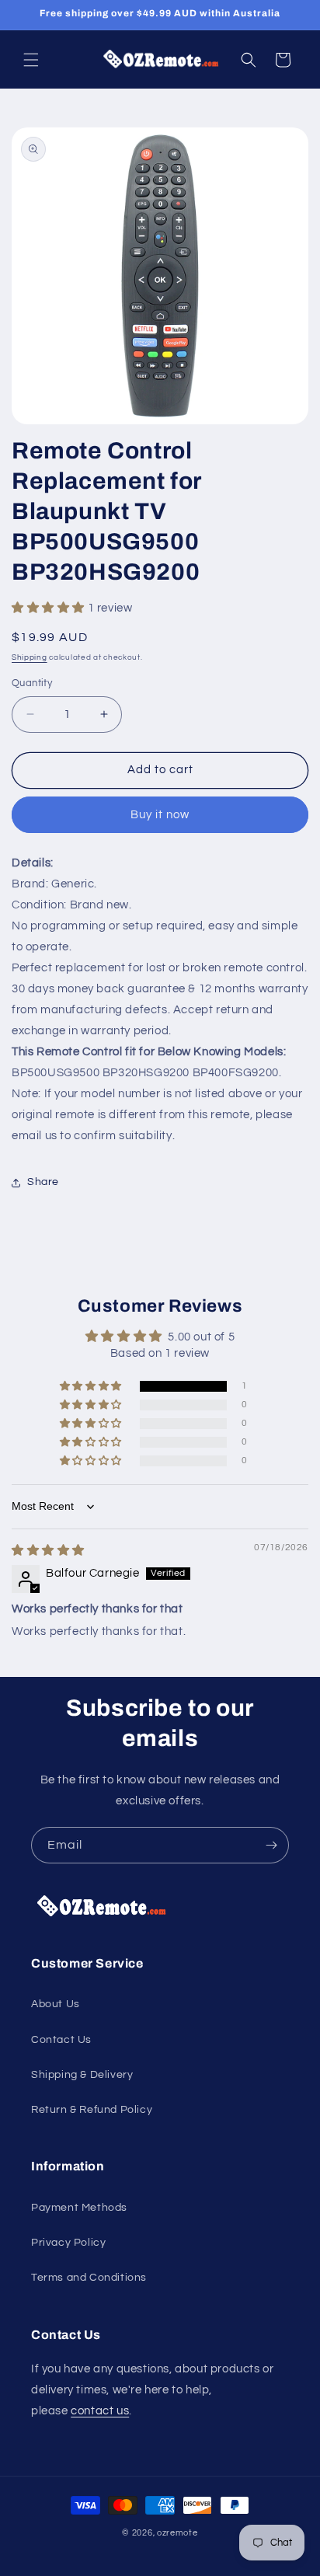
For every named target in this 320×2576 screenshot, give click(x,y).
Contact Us (61, 2040)
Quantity (32, 683)
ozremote (177, 2533)
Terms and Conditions (89, 2278)
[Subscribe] (271, 1845)
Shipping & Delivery (82, 2075)
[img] (48, 1551)
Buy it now (160, 815)
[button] (31, 60)
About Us (56, 2004)
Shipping (30, 657)
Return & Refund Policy (92, 2110)
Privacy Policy (68, 2243)
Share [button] (43, 1182)
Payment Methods (79, 2208)
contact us (100, 2411)
